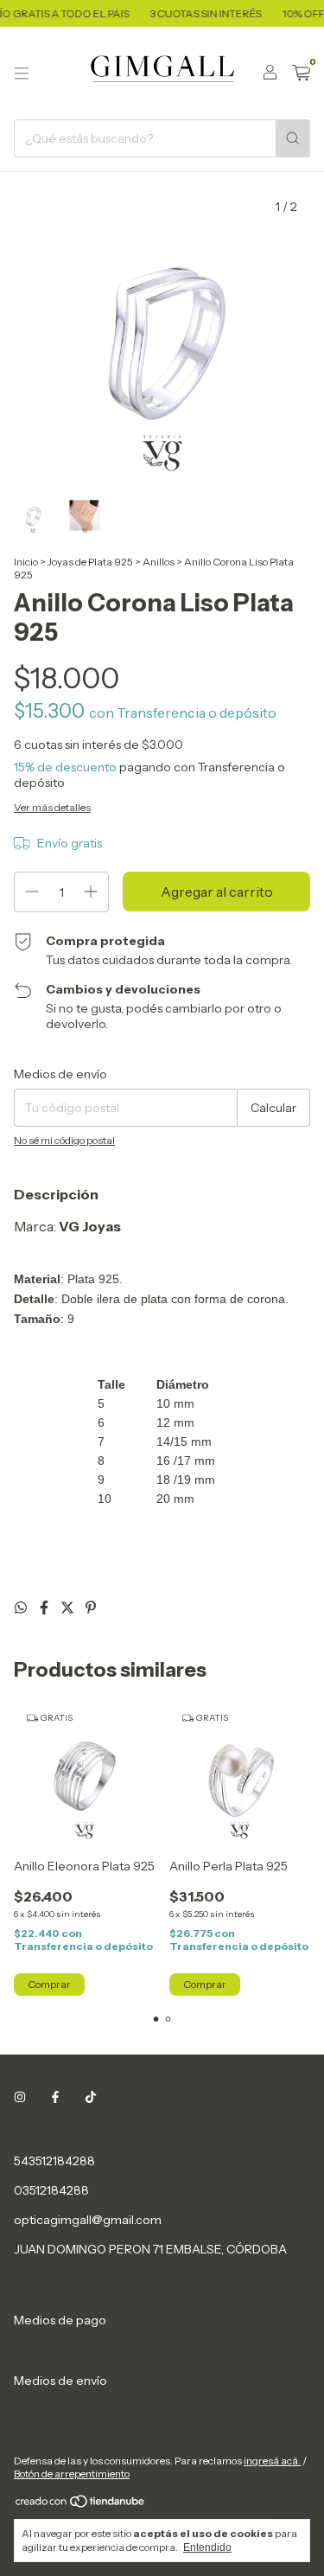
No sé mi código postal (64, 1140)
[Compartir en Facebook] (45, 1608)
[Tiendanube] (81, 2505)
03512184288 (51, 2190)
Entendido (207, 2547)
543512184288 (54, 2161)
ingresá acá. (272, 2461)
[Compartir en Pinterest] (91, 1608)
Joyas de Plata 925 (90, 562)
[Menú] (22, 74)
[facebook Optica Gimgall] (55, 2097)
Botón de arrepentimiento (72, 2474)
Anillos (159, 562)
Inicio (26, 562)
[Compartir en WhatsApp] (22, 1608)
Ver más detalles (52, 807)
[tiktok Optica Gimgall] (91, 2097)
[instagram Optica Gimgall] (20, 2097)
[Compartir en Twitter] (69, 1608)
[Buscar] (293, 138)
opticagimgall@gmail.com (88, 2220)
